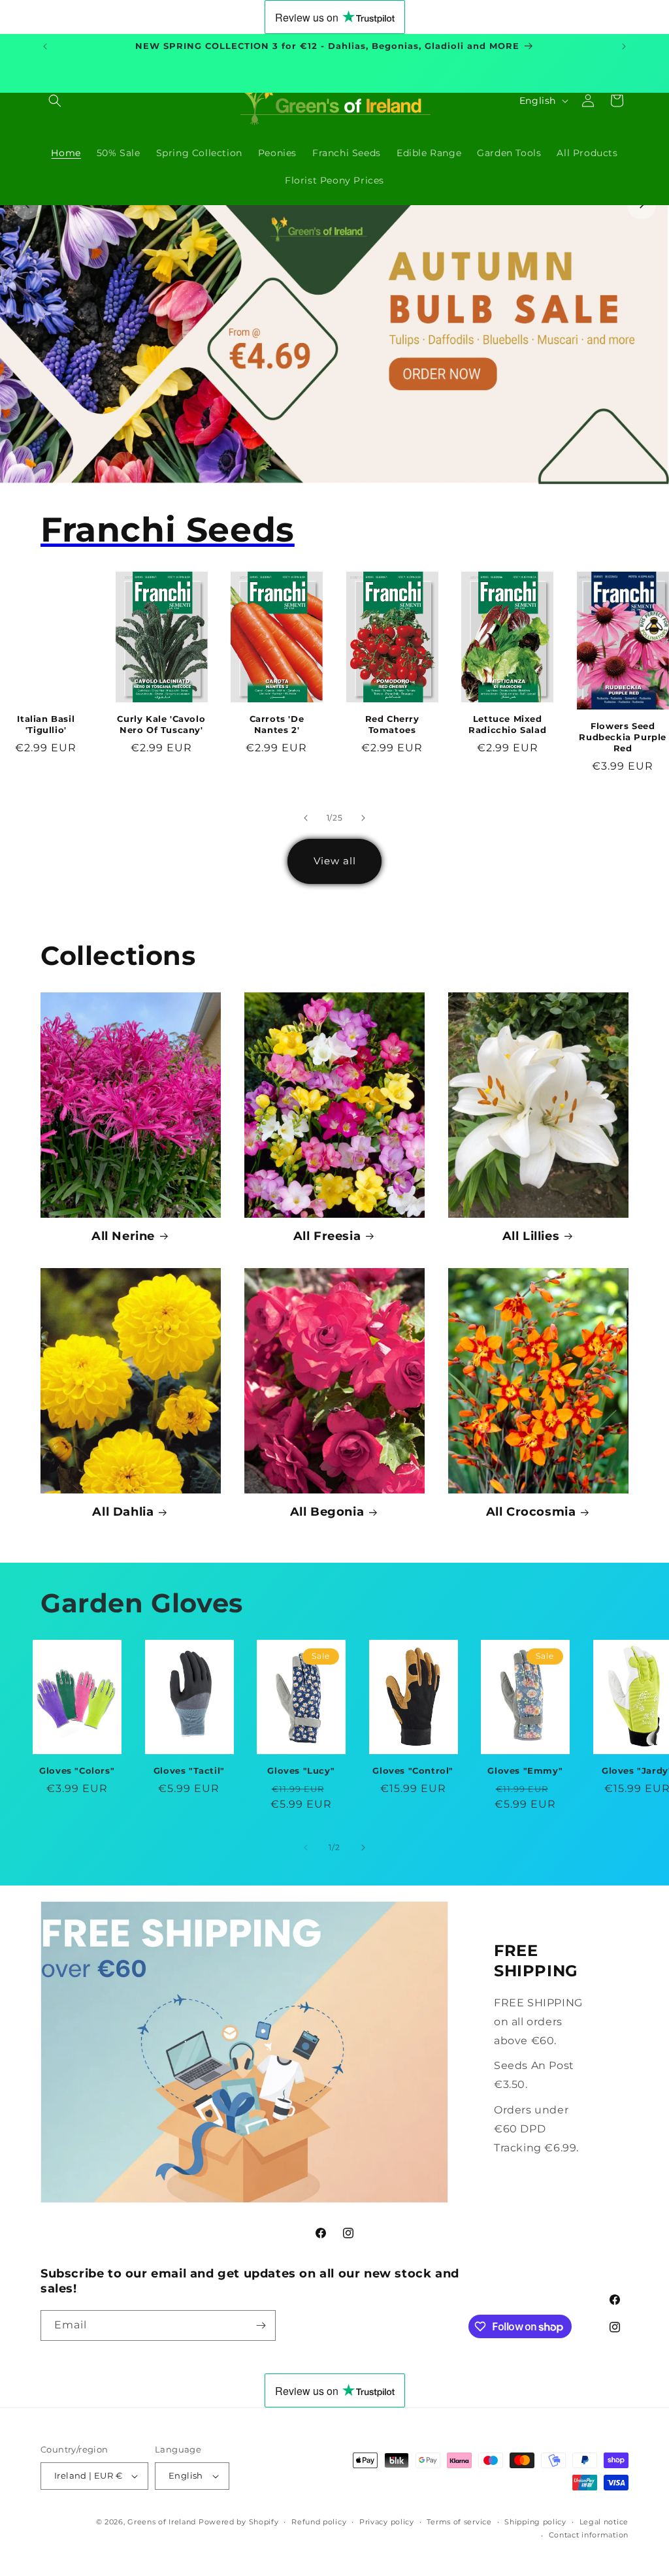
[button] (55, 101)
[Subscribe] (261, 2325)
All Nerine (123, 1236)
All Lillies (531, 1236)
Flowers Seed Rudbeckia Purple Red (623, 737)
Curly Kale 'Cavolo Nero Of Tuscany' (161, 724)
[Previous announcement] (45, 46)
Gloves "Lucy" (301, 1770)
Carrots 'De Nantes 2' (277, 724)
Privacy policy (387, 2522)
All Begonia (327, 1512)
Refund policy (319, 2522)
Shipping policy (535, 2522)
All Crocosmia (531, 1512)
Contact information (589, 2535)
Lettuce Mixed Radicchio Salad (507, 724)
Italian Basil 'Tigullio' (46, 724)
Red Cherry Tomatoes (392, 724)
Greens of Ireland (162, 2522)
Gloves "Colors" (77, 1770)
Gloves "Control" (413, 1770)
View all (335, 861)
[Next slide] (642, 205)
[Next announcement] (624, 46)
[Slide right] (363, 818)
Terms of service (459, 2522)
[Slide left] (306, 818)
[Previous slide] (27, 205)
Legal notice (604, 2522)
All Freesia (327, 1236)
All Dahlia (123, 1512)
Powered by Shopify (239, 2522)
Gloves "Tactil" (189, 1770)
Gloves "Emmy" (525, 1770)
